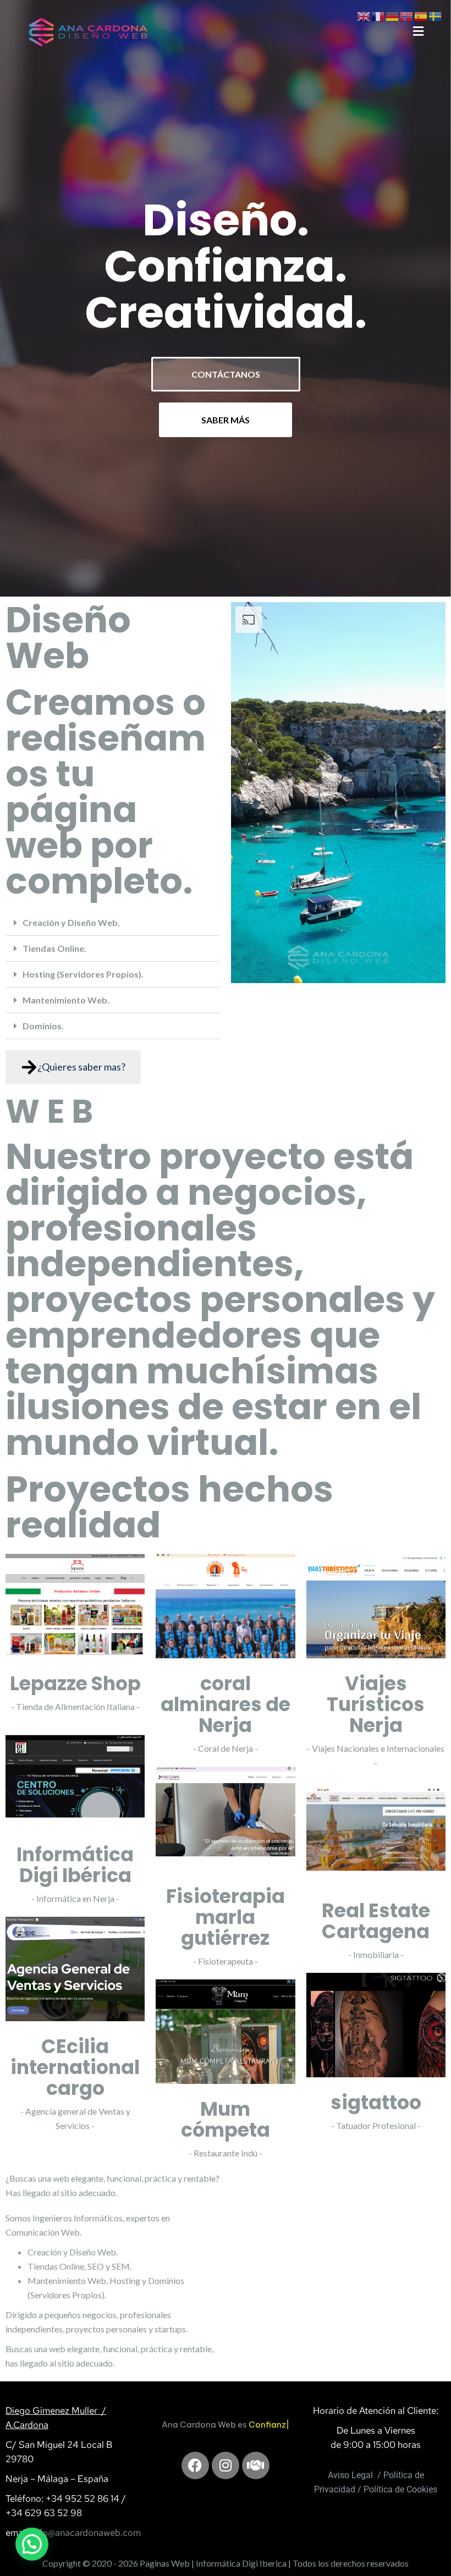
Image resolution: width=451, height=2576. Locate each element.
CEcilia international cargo (75, 2067)
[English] (364, 15)
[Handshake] (256, 2486)
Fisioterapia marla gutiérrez (226, 1917)
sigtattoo (376, 2102)
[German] (393, 15)
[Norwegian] (407, 15)
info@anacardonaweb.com (86, 2533)
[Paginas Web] (88, 31)
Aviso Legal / (354, 2475)
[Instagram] (226, 2486)
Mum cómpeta (226, 2119)
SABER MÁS (226, 420)
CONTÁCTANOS (226, 374)
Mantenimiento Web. (66, 1000)
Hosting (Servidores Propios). (83, 974)
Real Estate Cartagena (376, 1921)
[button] (113, 923)
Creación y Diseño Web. (71, 922)
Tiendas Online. (54, 948)
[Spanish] (421, 15)
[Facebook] (195, 2486)
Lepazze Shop (75, 1683)
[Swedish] (436, 15)
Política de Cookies (400, 2489)
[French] (378, 15)
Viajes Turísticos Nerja (376, 1704)
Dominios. (43, 1026)
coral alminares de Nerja (226, 1704)
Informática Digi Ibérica (75, 1865)
